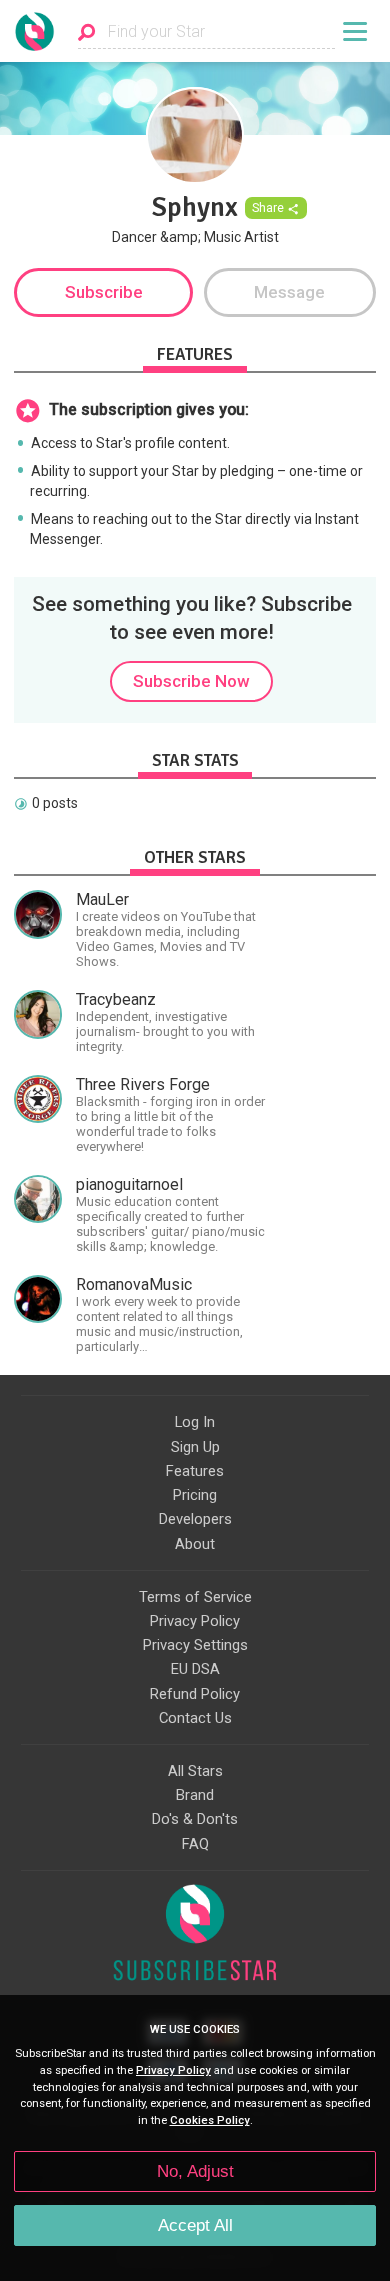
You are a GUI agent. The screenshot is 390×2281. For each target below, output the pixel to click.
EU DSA (195, 1669)
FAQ (195, 1844)
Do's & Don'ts (195, 1819)
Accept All (195, 2225)
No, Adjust (195, 2171)
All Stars (195, 1771)
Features (195, 1471)
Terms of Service (195, 1597)
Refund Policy (195, 1694)
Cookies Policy (210, 2120)
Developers (195, 1519)
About (195, 1544)
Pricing (195, 1495)
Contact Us (195, 1718)
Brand (195, 1795)
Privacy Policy (195, 1621)
